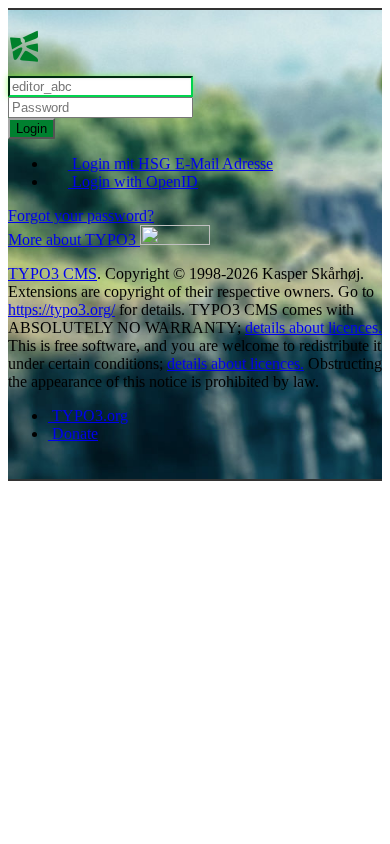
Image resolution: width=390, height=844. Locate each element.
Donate (73, 433)
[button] (109, 239)
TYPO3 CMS (52, 273)
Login (31, 128)
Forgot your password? (81, 215)
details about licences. (313, 327)
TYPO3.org (88, 415)
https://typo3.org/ (61, 309)
